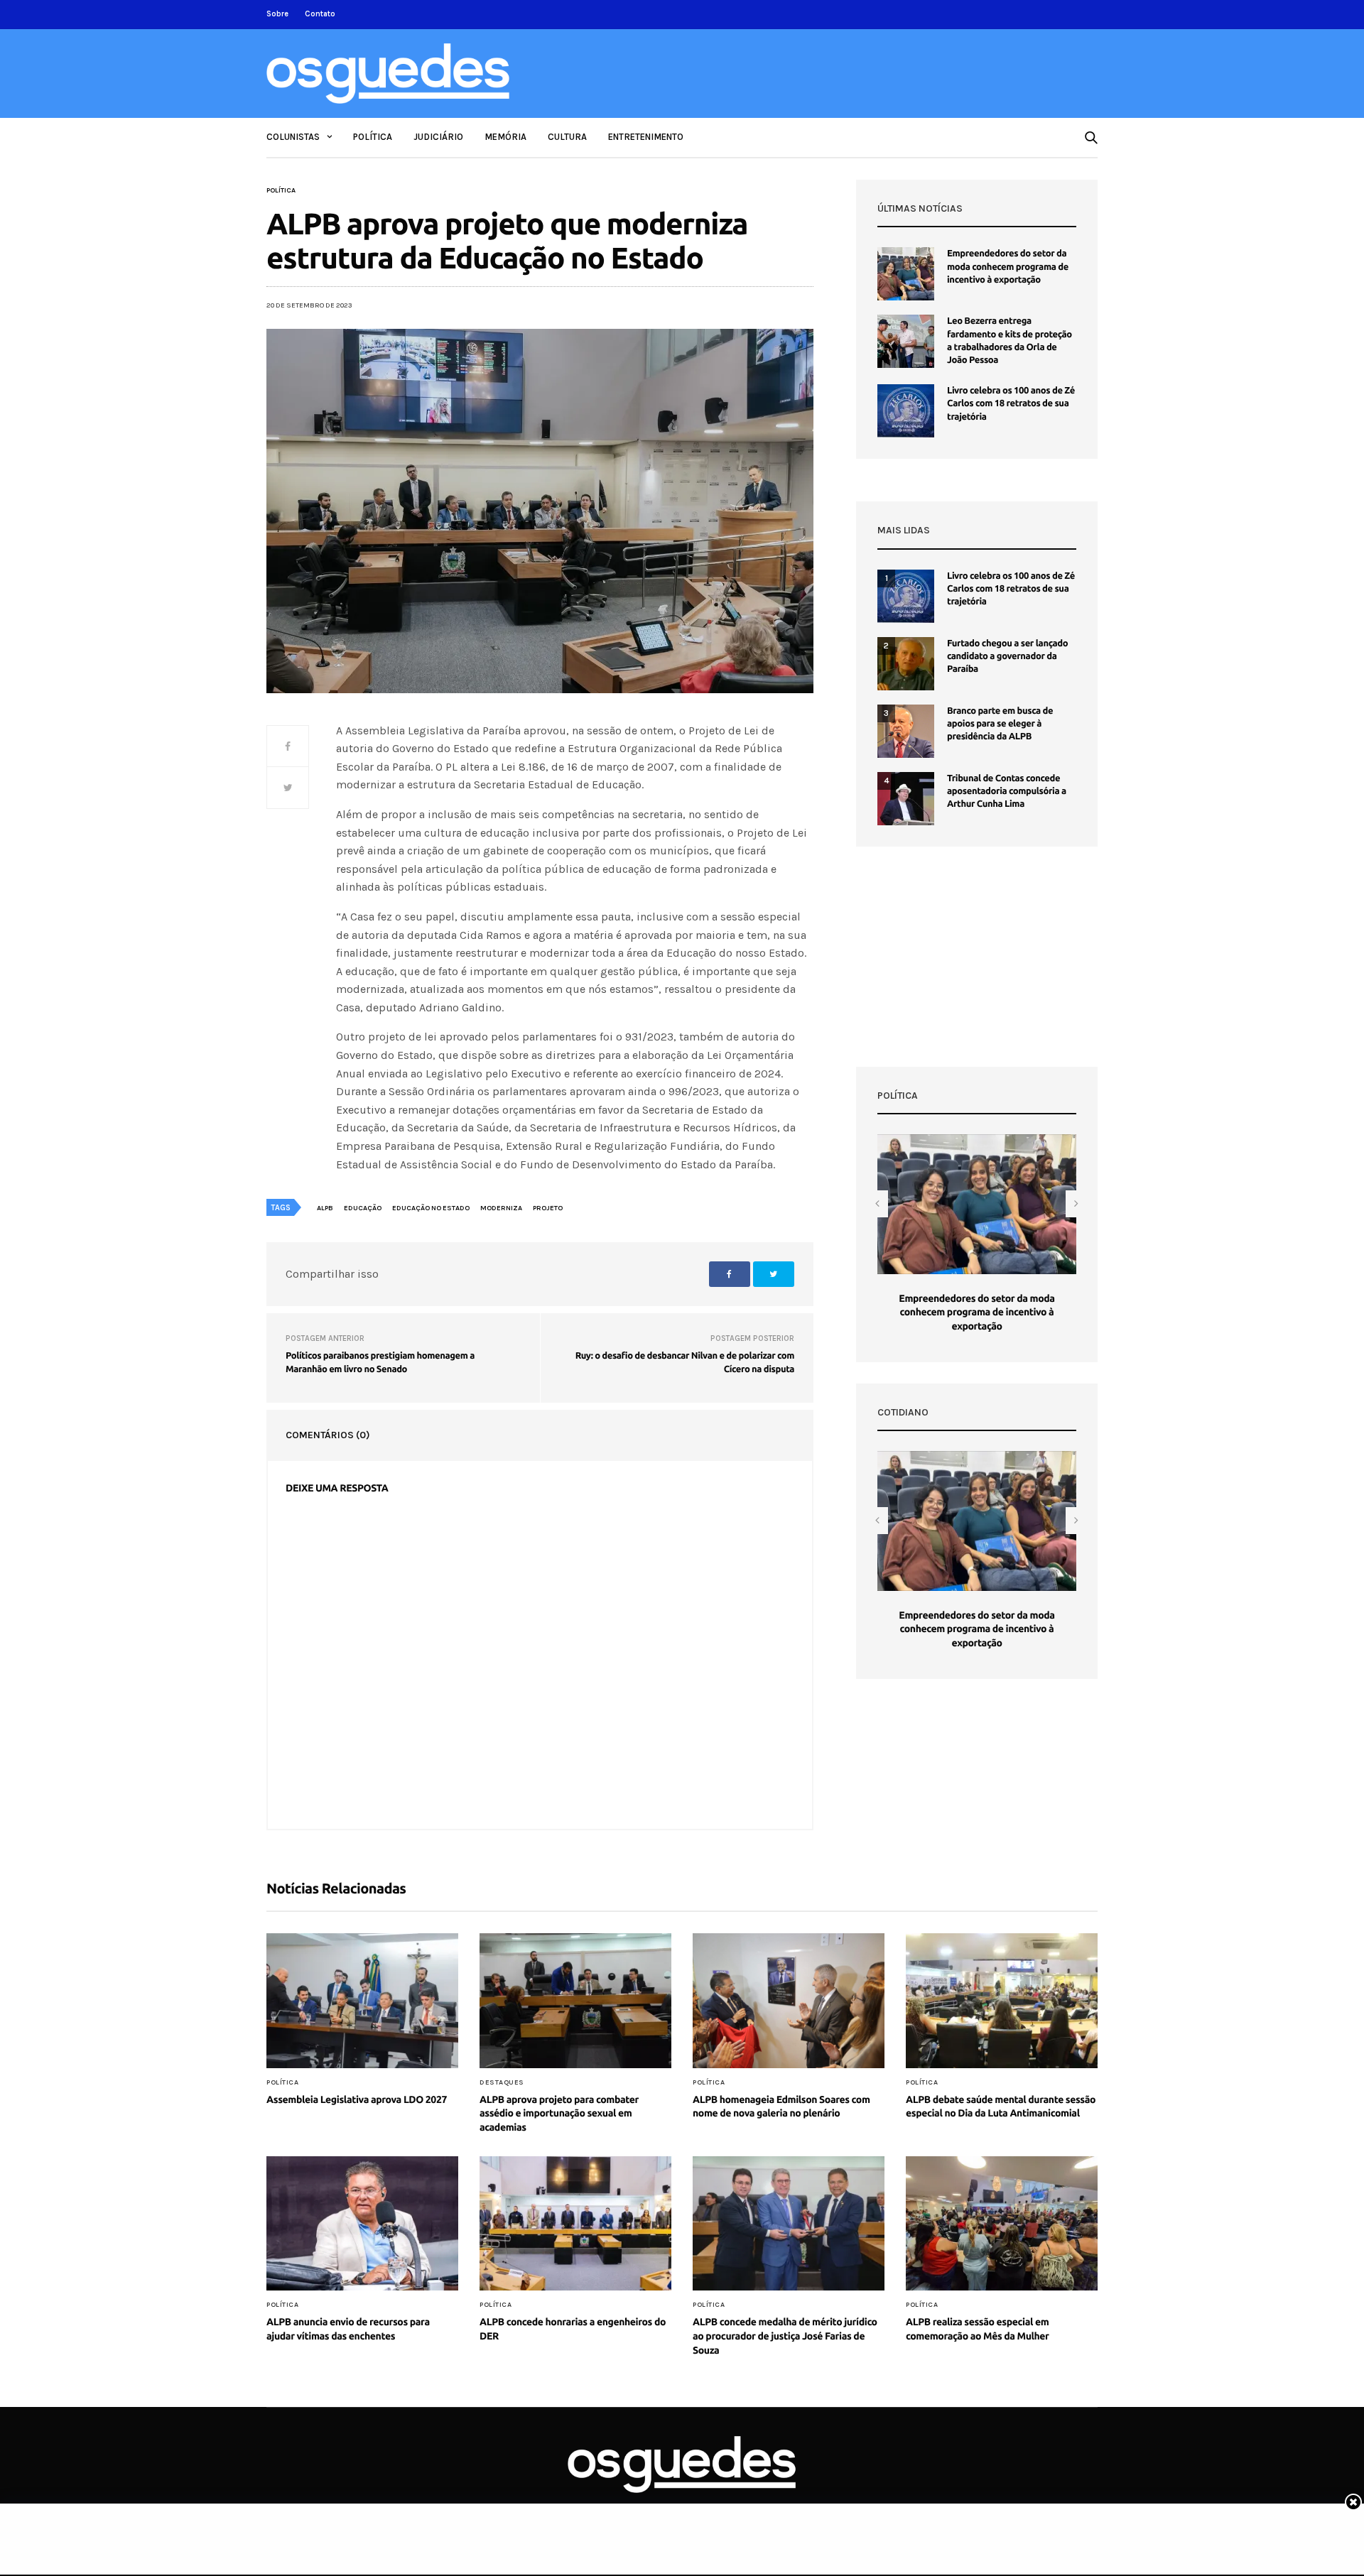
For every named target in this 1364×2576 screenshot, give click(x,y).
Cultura (567, 137)
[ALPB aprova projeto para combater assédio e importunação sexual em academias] (575, 2001)
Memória (505, 137)
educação (363, 1208)
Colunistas (293, 137)
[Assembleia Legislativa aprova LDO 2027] (362, 2001)
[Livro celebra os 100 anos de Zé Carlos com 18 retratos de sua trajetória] (906, 411)
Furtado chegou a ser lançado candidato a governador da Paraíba (1007, 656)
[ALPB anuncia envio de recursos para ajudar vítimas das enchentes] (362, 2224)
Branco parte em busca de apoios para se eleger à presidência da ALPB (1000, 724)
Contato (320, 14)
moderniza (501, 1208)
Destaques (502, 2082)
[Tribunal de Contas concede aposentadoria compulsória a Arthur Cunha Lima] (906, 799)
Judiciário (438, 137)
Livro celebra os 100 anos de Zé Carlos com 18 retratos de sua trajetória (1011, 403)
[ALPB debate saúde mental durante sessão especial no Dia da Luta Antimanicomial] (1002, 2001)
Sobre (277, 14)
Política (373, 137)
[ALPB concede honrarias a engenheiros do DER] (575, 2224)
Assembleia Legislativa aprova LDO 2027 (357, 2099)
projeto (548, 1208)
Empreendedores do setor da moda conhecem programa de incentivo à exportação (1008, 266)
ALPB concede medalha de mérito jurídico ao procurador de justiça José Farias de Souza (785, 2336)
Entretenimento (646, 137)
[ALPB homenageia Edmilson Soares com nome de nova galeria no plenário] (789, 2001)
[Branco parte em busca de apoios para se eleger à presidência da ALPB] (906, 731)
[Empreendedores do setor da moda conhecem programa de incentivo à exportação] (906, 274)
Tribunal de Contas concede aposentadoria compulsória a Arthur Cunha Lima (1007, 791)
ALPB (325, 1208)
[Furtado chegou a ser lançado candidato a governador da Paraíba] (906, 664)
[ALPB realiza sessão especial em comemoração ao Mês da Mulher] (1002, 2224)
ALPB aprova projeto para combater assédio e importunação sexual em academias (559, 2113)
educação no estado (431, 1208)
